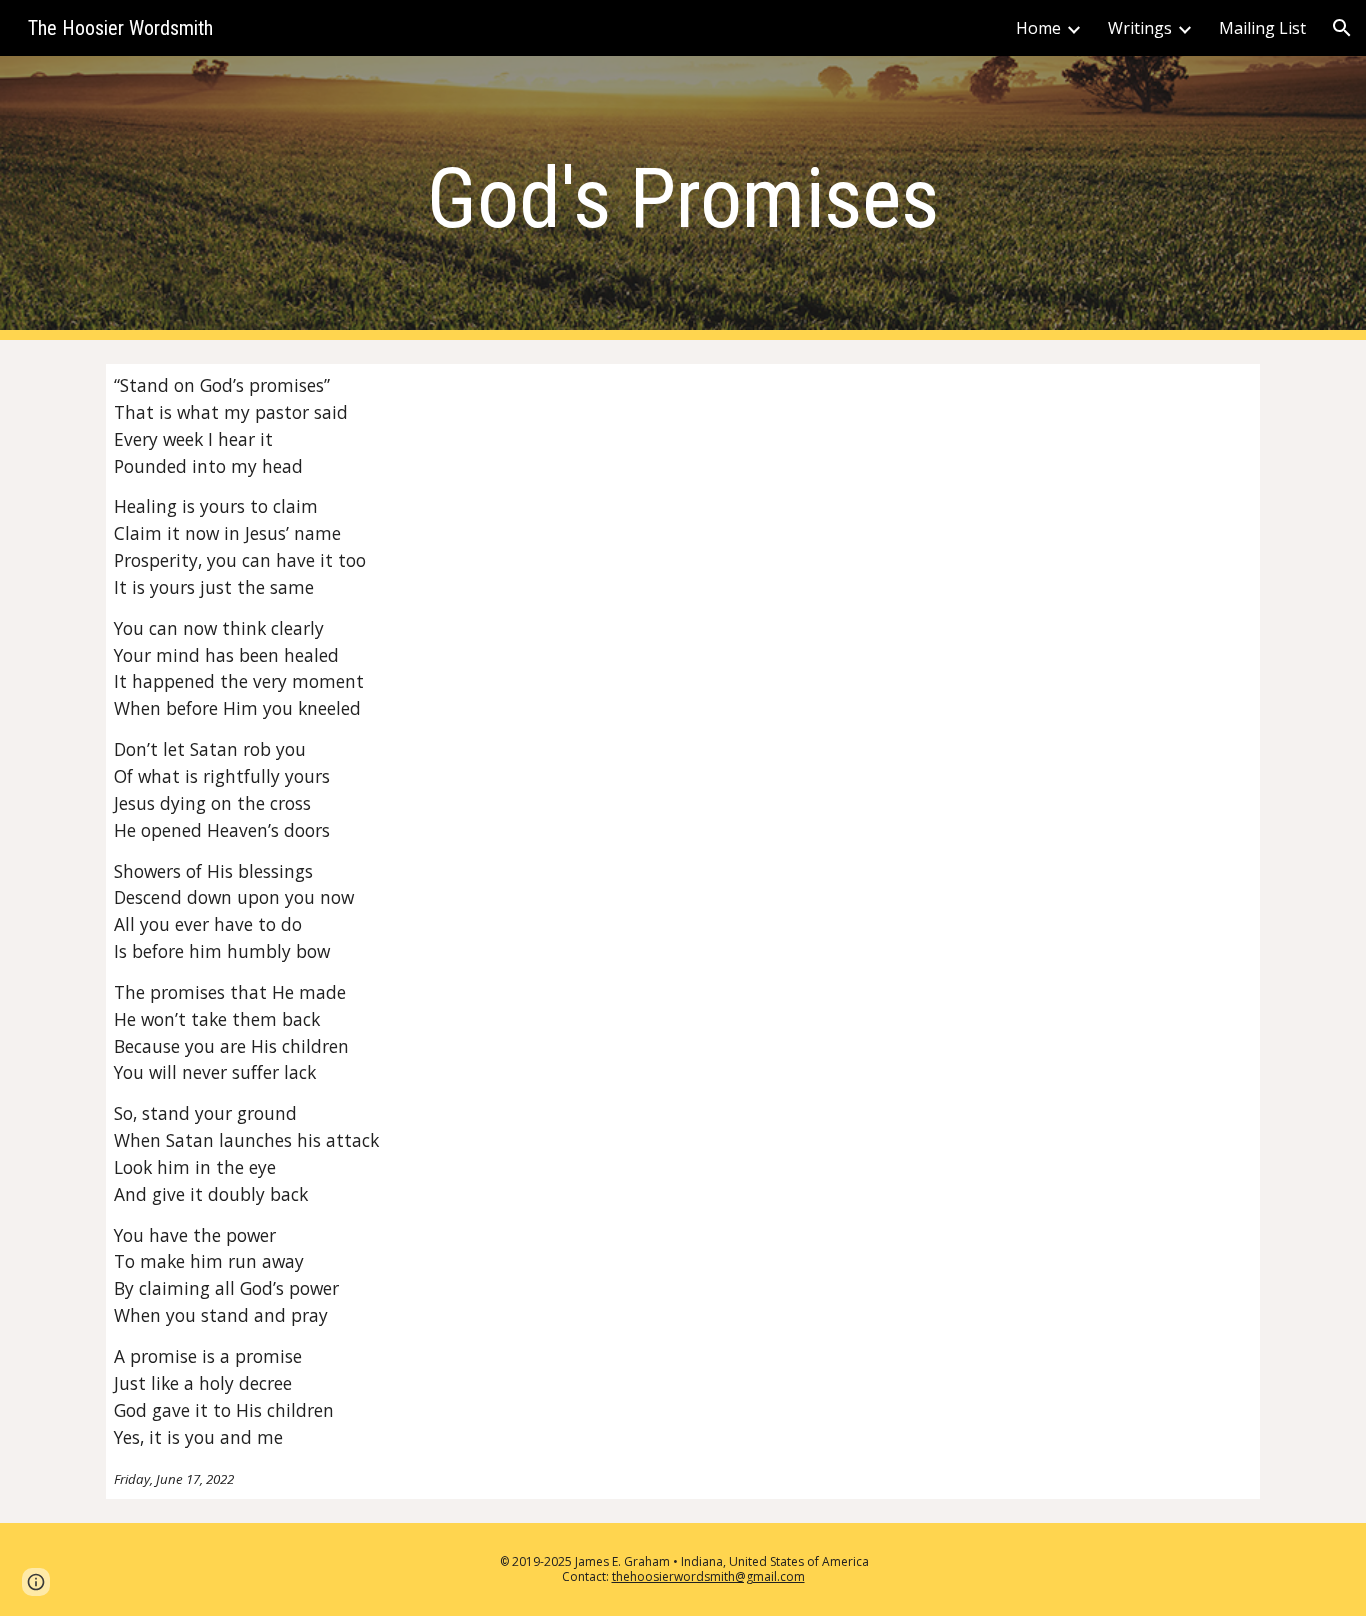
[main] (683, 198)
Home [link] (1038, 28)
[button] (1342, 28)
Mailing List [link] (1262, 28)
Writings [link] (1140, 28)
